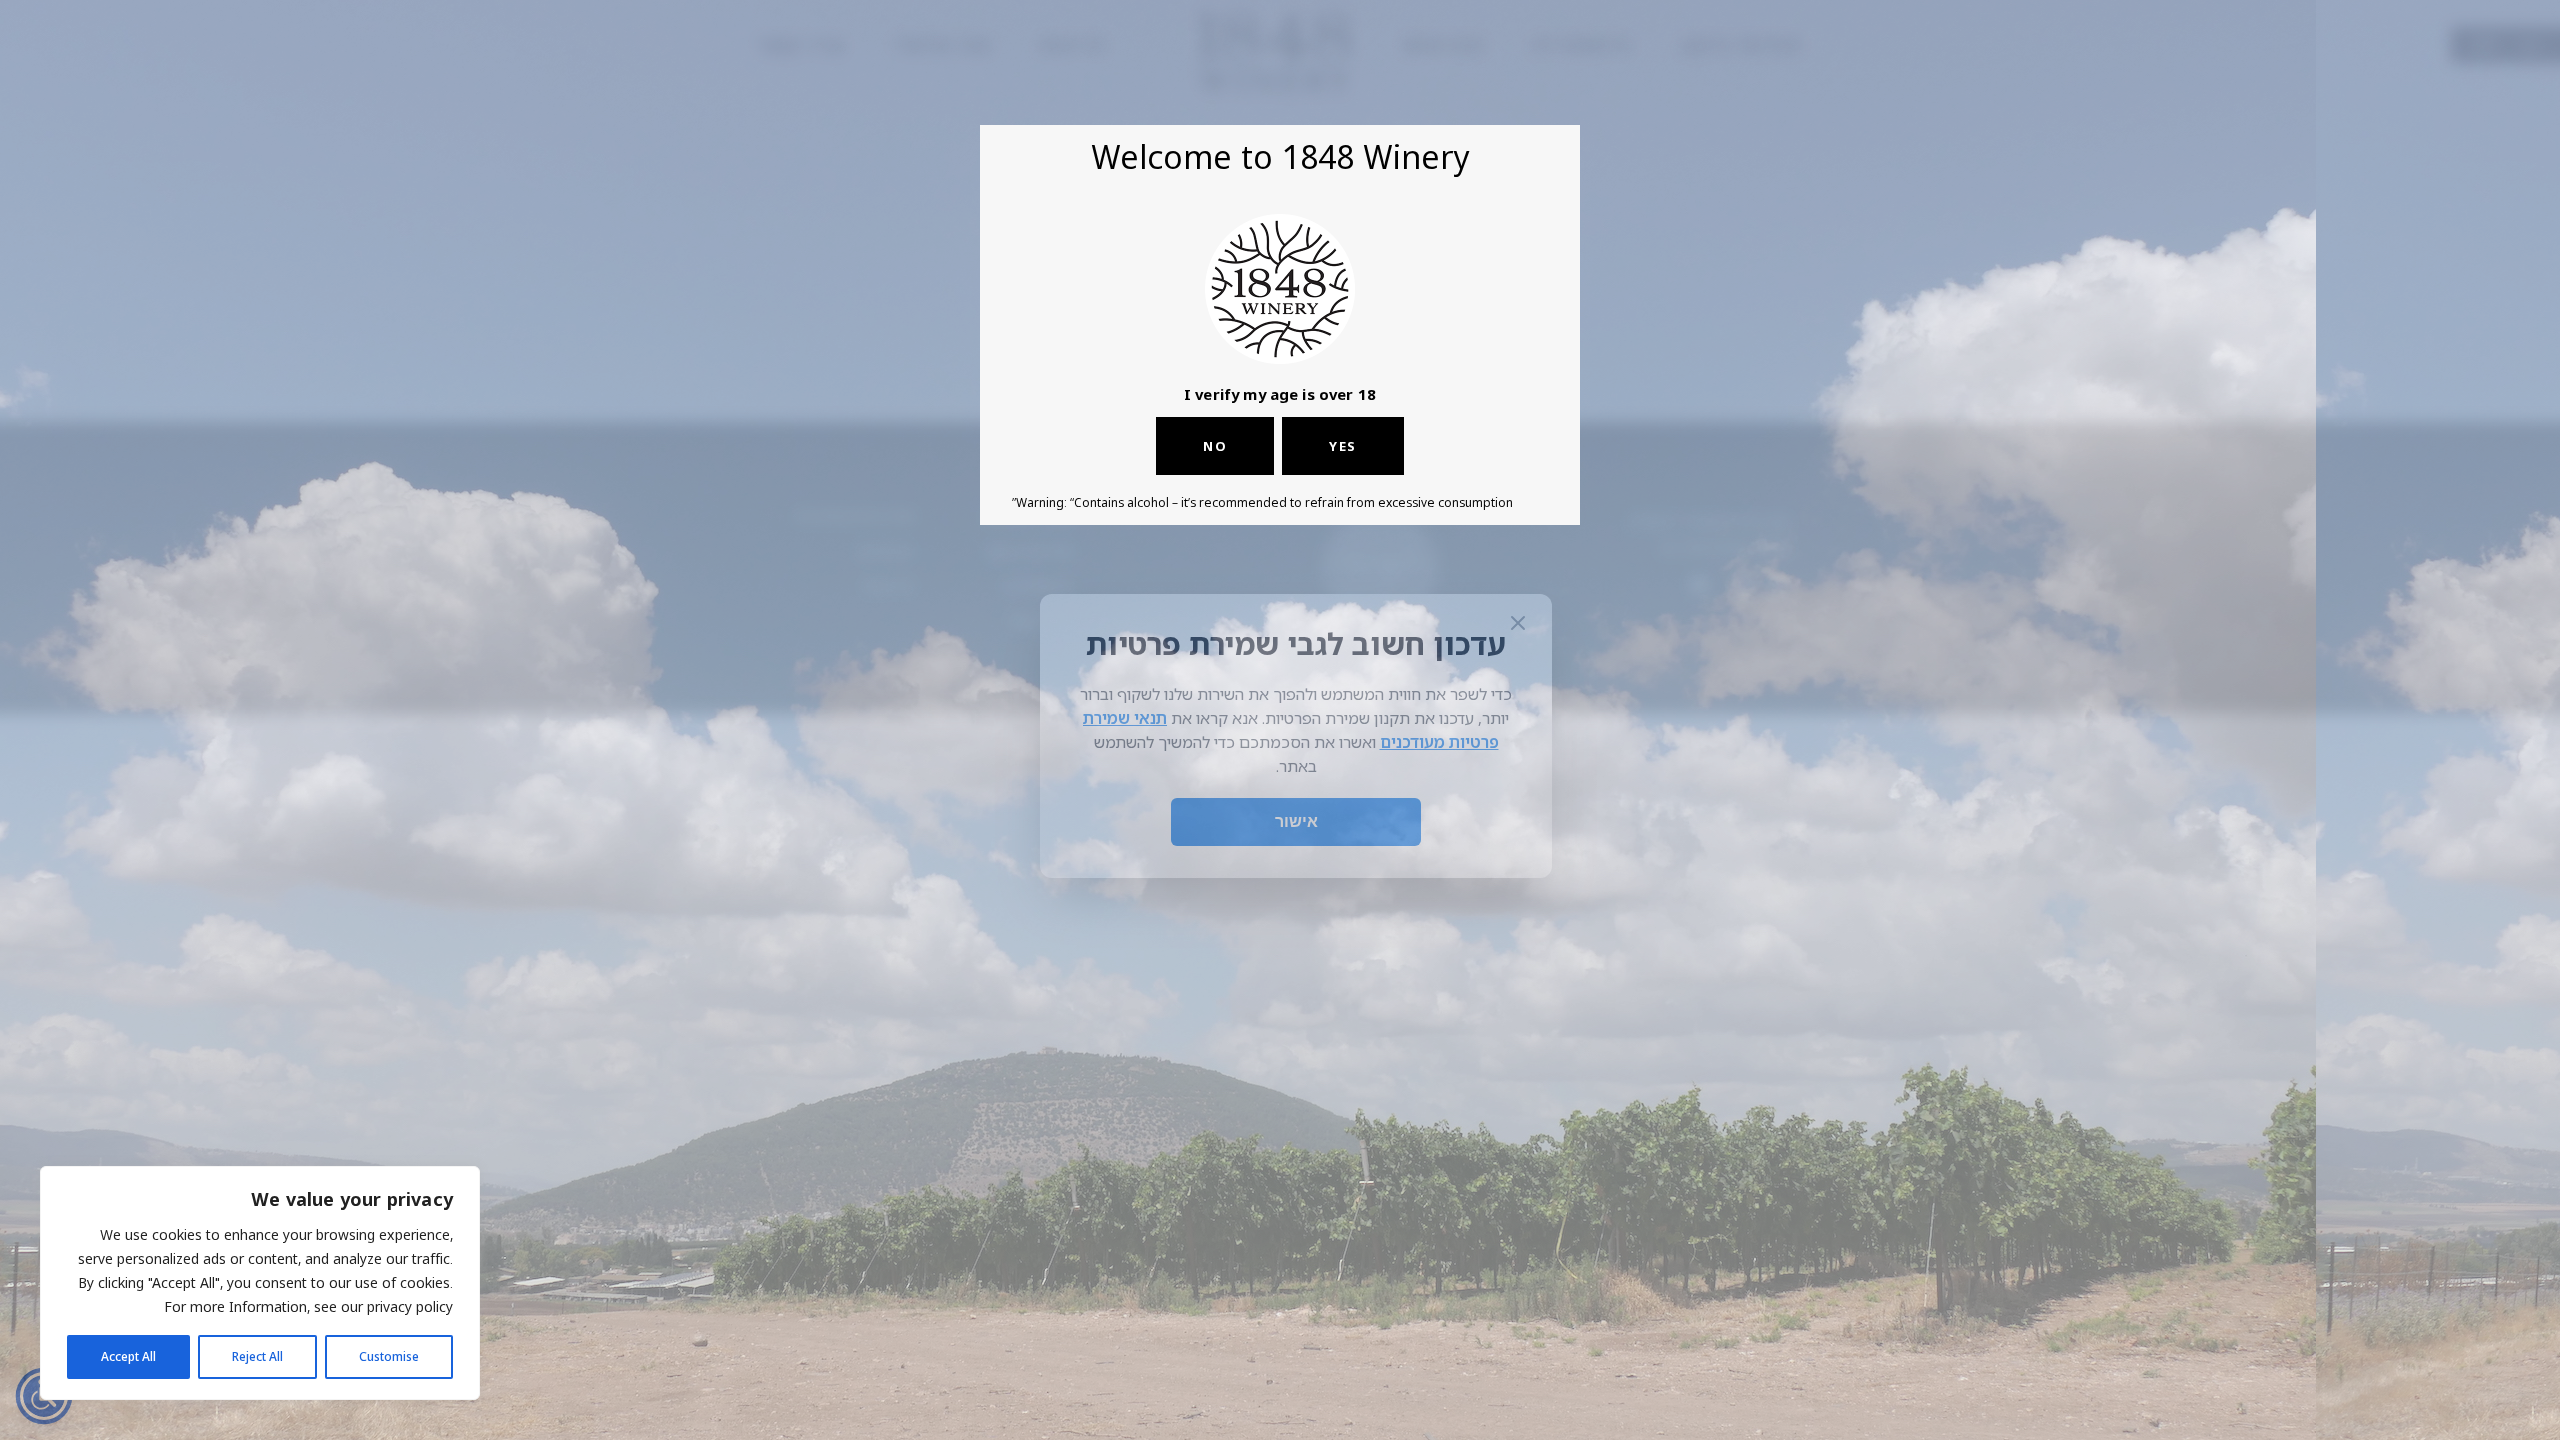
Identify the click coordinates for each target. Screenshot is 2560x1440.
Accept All (128, 1356)
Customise (389, 1356)
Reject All (257, 1356)
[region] (260, 1283)
